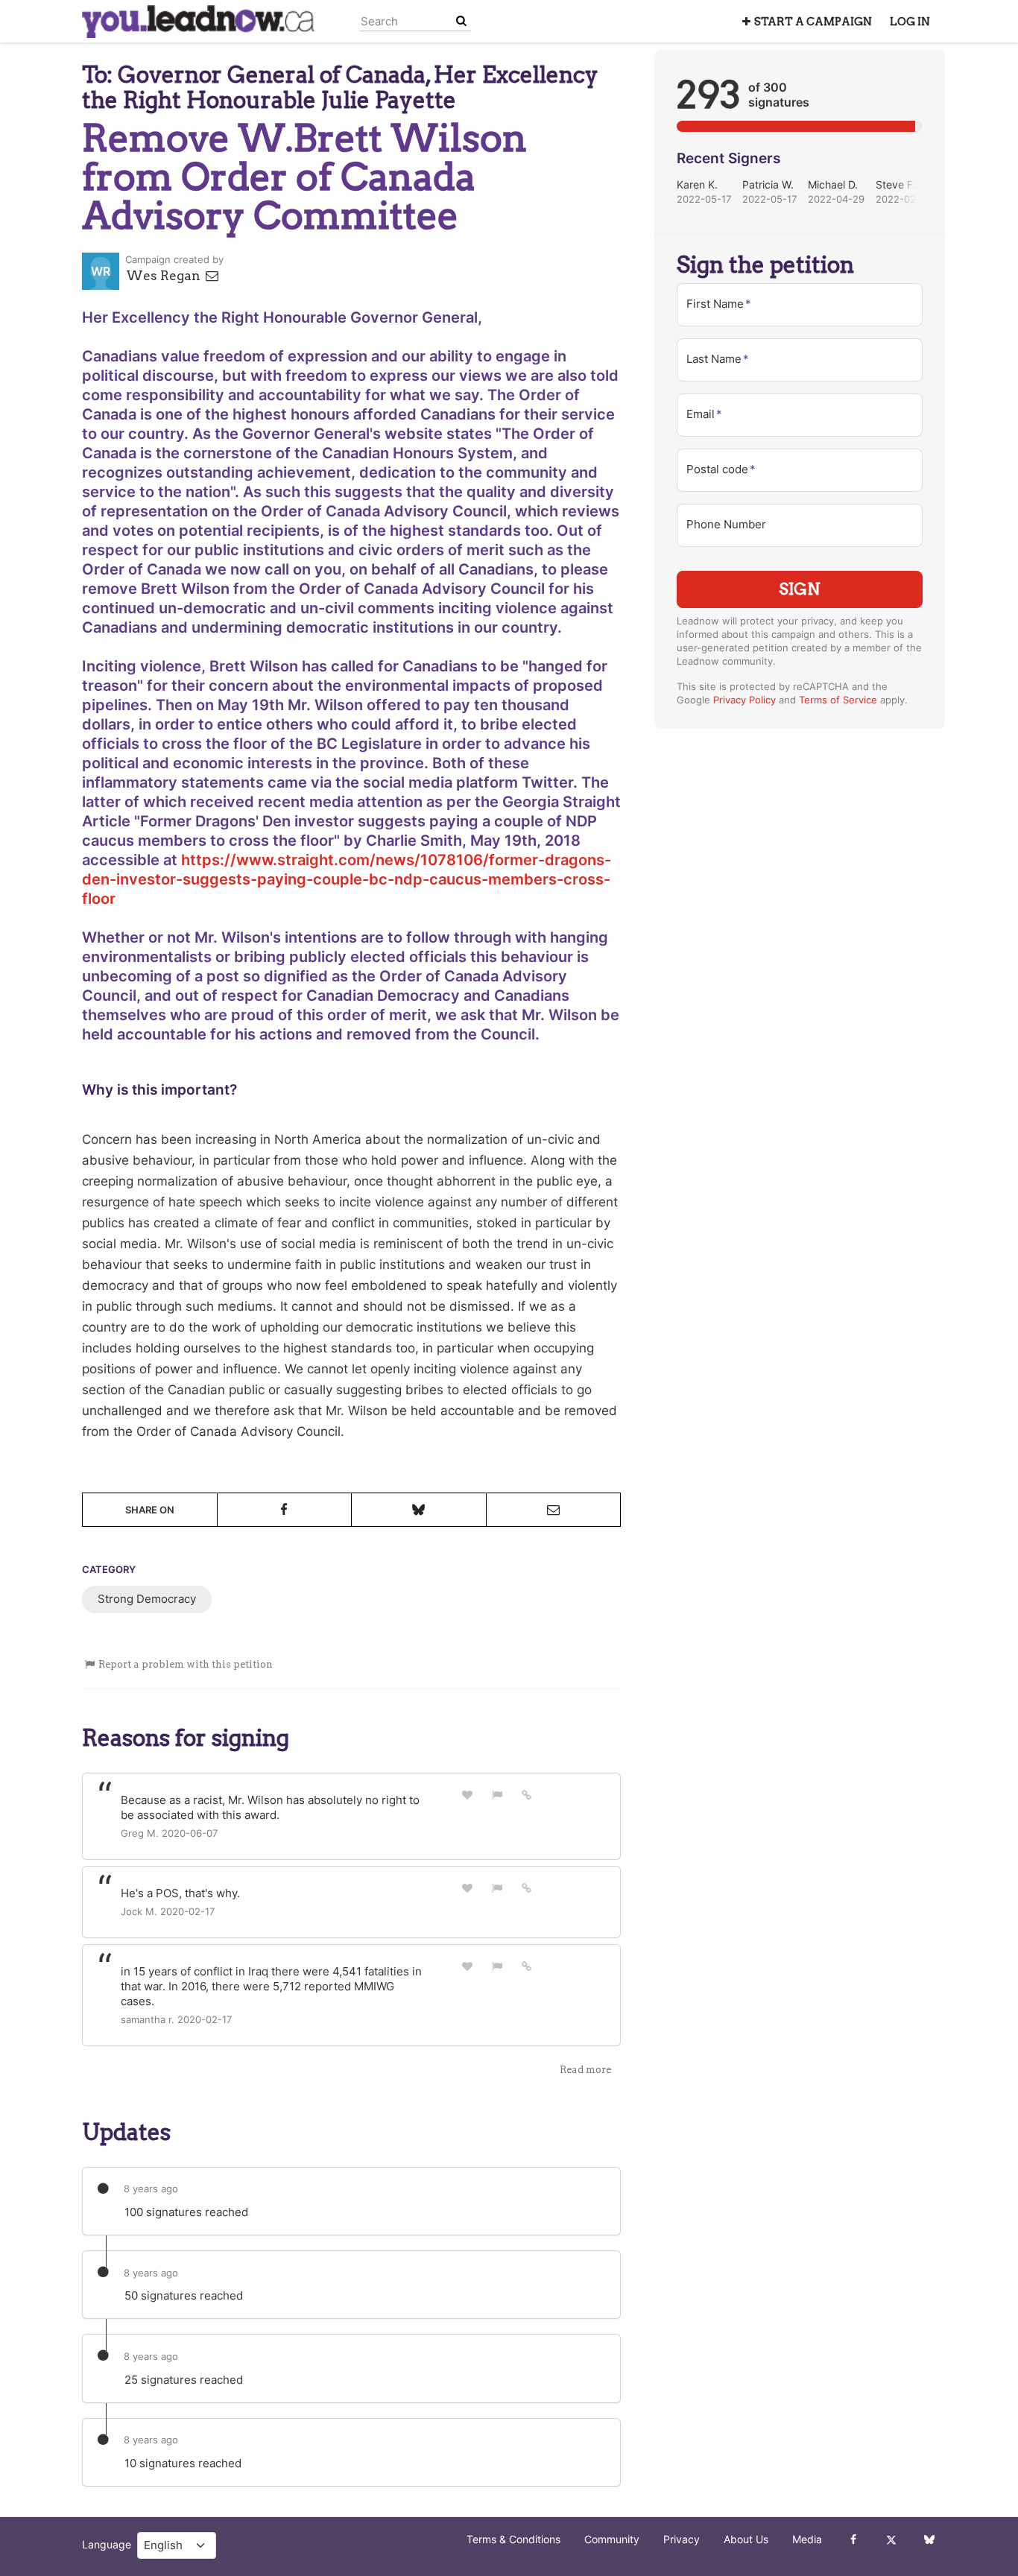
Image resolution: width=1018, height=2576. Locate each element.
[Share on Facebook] (285, 1510)
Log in (910, 22)
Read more (585, 2070)
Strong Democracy (147, 1599)
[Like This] (467, 1795)
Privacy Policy (744, 700)
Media (807, 2539)
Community (612, 2539)
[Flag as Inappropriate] (497, 1795)
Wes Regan (165, 276)
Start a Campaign (813, 22)
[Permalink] (527, 1794)
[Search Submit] (461, 21)
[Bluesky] (929, 2539)
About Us (746, 2539)
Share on (150, 1510)
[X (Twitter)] (891, 2539)
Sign (800, 589)
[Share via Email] (554, 1510)
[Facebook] (853, 2539)
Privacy (682, 2539)
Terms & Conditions (513, 2539)
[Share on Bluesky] (419, 1510)
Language (107, 2545)
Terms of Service (838, 700)
